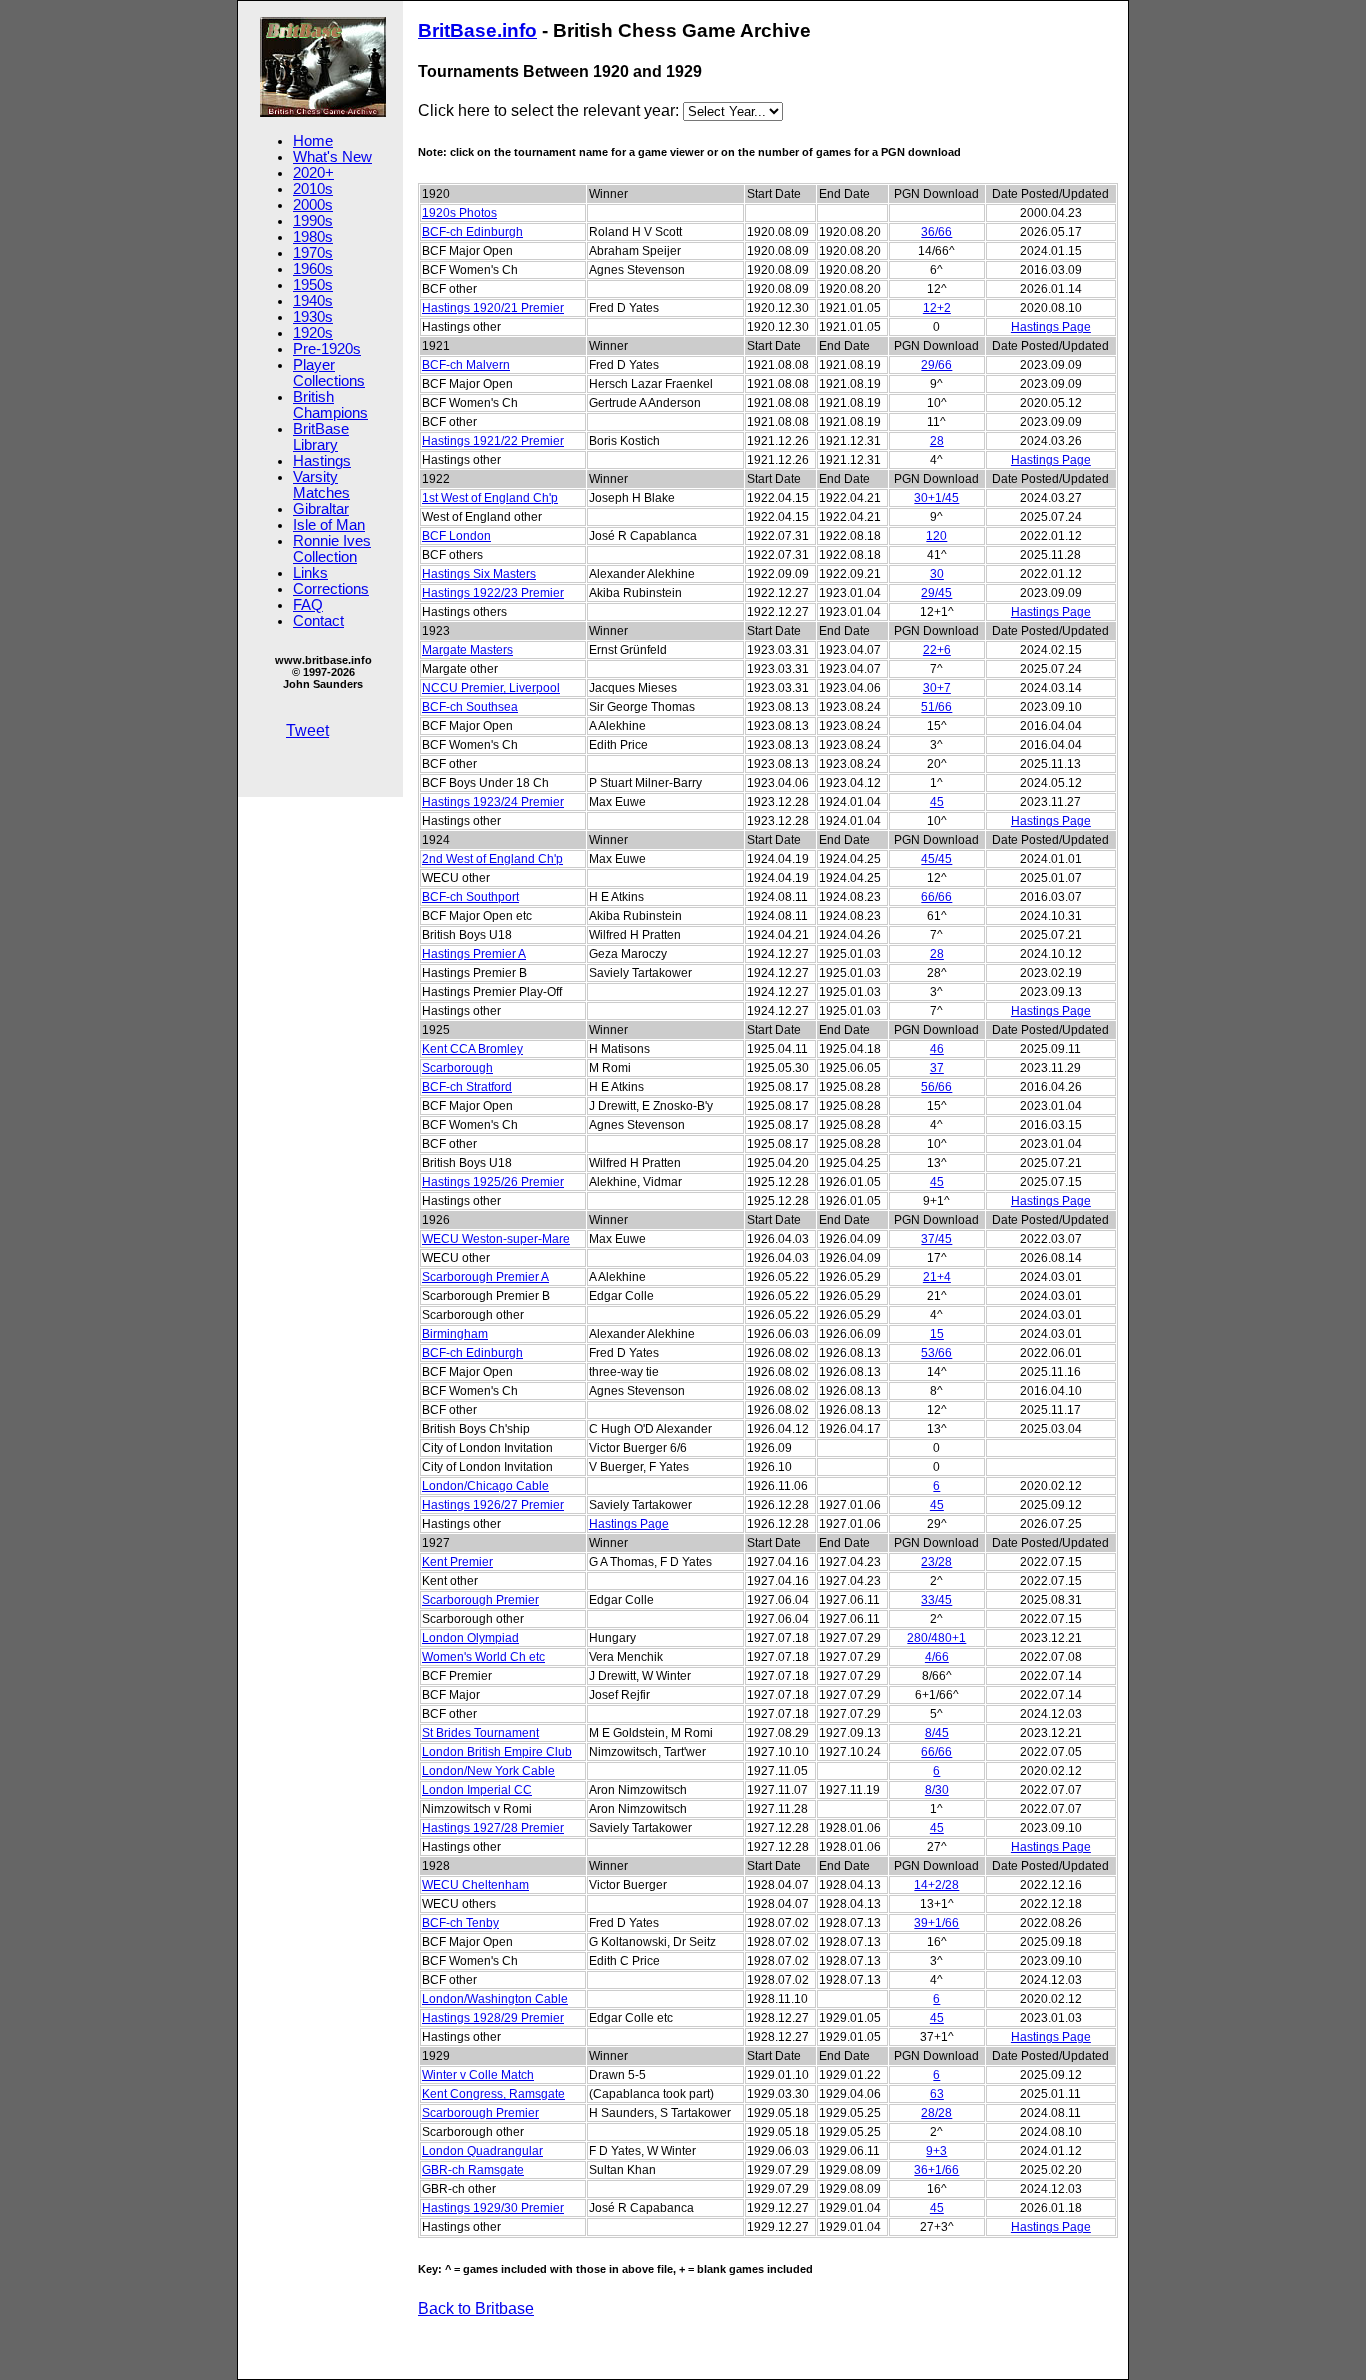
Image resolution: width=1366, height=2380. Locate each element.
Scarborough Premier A (485, 1277)
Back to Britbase (476, 2308)
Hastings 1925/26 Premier (493, 1182)
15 (937, 1334)
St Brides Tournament (480, 1733)
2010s (313, 189)
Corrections (331, 589)
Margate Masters (467, 650)
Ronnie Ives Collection (332, 549)
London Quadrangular (482, 2151)
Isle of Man (329, 525)
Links (310, 573)
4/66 (937, 1657)
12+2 (937, 308)
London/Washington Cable (495, 1999)
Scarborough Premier (480, 1600)
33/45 (936, 1600)
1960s (313, 269)
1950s (313, 285)
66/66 (936, 897)
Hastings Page (1051, 327)
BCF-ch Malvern (466, 365)
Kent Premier (457, 1562)
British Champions (330, 405)
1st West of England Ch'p (490, 498)
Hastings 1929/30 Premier (493, 2208)
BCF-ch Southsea (470, 707)
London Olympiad (470, 1638)
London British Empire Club (497, 1752)
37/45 (936, 1239)
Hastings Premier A (474, 954)
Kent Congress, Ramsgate (493, 2094)
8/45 (937, 1733)
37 (937, 1068)
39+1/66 (936, 1923)
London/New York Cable (488, 1771)
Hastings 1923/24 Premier (493, 802)
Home (313, 141)
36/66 (936, 232)
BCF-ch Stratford (467, 1087)
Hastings (322, 461)
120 (936, 536)
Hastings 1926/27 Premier (493, 1505)
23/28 (936, 1562)
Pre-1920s (327, 349)
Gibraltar (321, 509)
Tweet (307, 730)
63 (937, 2094)
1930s (313, 317)
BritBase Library (321, 437)
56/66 (936, 1087)
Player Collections (329, 373)
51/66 (936, 707)
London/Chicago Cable (485, 1486)
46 (937, 1049)
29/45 (936, 593)
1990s (313, 221)
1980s (313, 237)
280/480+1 (936, 1638)
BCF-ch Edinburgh (472, 232)
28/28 (936, 2113)
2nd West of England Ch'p (492, 859)
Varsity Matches (321, 485)
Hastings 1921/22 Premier (493, 441)
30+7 (937, 688)
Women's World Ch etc (483, 1657)
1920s (313, 333)
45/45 (936, 859)
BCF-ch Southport (470, 897)
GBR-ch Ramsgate (473, 2170)
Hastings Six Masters (479, 574)
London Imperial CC (477, 1790)
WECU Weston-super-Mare (496, 1239)
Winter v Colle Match (478, 2075)
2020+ (313, 173)
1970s (313, 253)
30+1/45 (936, 498)
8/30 (937, 1790)
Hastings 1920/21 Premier (493, 308)
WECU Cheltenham (475, 1885)
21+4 (937, 1277)
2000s (313, 205)
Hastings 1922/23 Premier (493, 593)
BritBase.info (477, 30)
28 (937, 441)
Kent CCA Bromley (472, 1049)
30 (937, 574)
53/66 (936, 1353)
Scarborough (457, 1068)
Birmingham (455, 1334)
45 (937, 802)
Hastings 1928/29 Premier (493, 2018)
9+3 (936, 2151)
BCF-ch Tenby (460, 1923)
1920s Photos (459, 213)
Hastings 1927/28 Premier (493, 1828)
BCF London (456, 536)
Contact (318, 621)
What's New (332, 157)
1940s (313, 301)
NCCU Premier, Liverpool (491, 688)
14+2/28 (936, 1885)
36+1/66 (936, 2170)
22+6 (937, 650)
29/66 (936, 365)
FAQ (308, 605)
